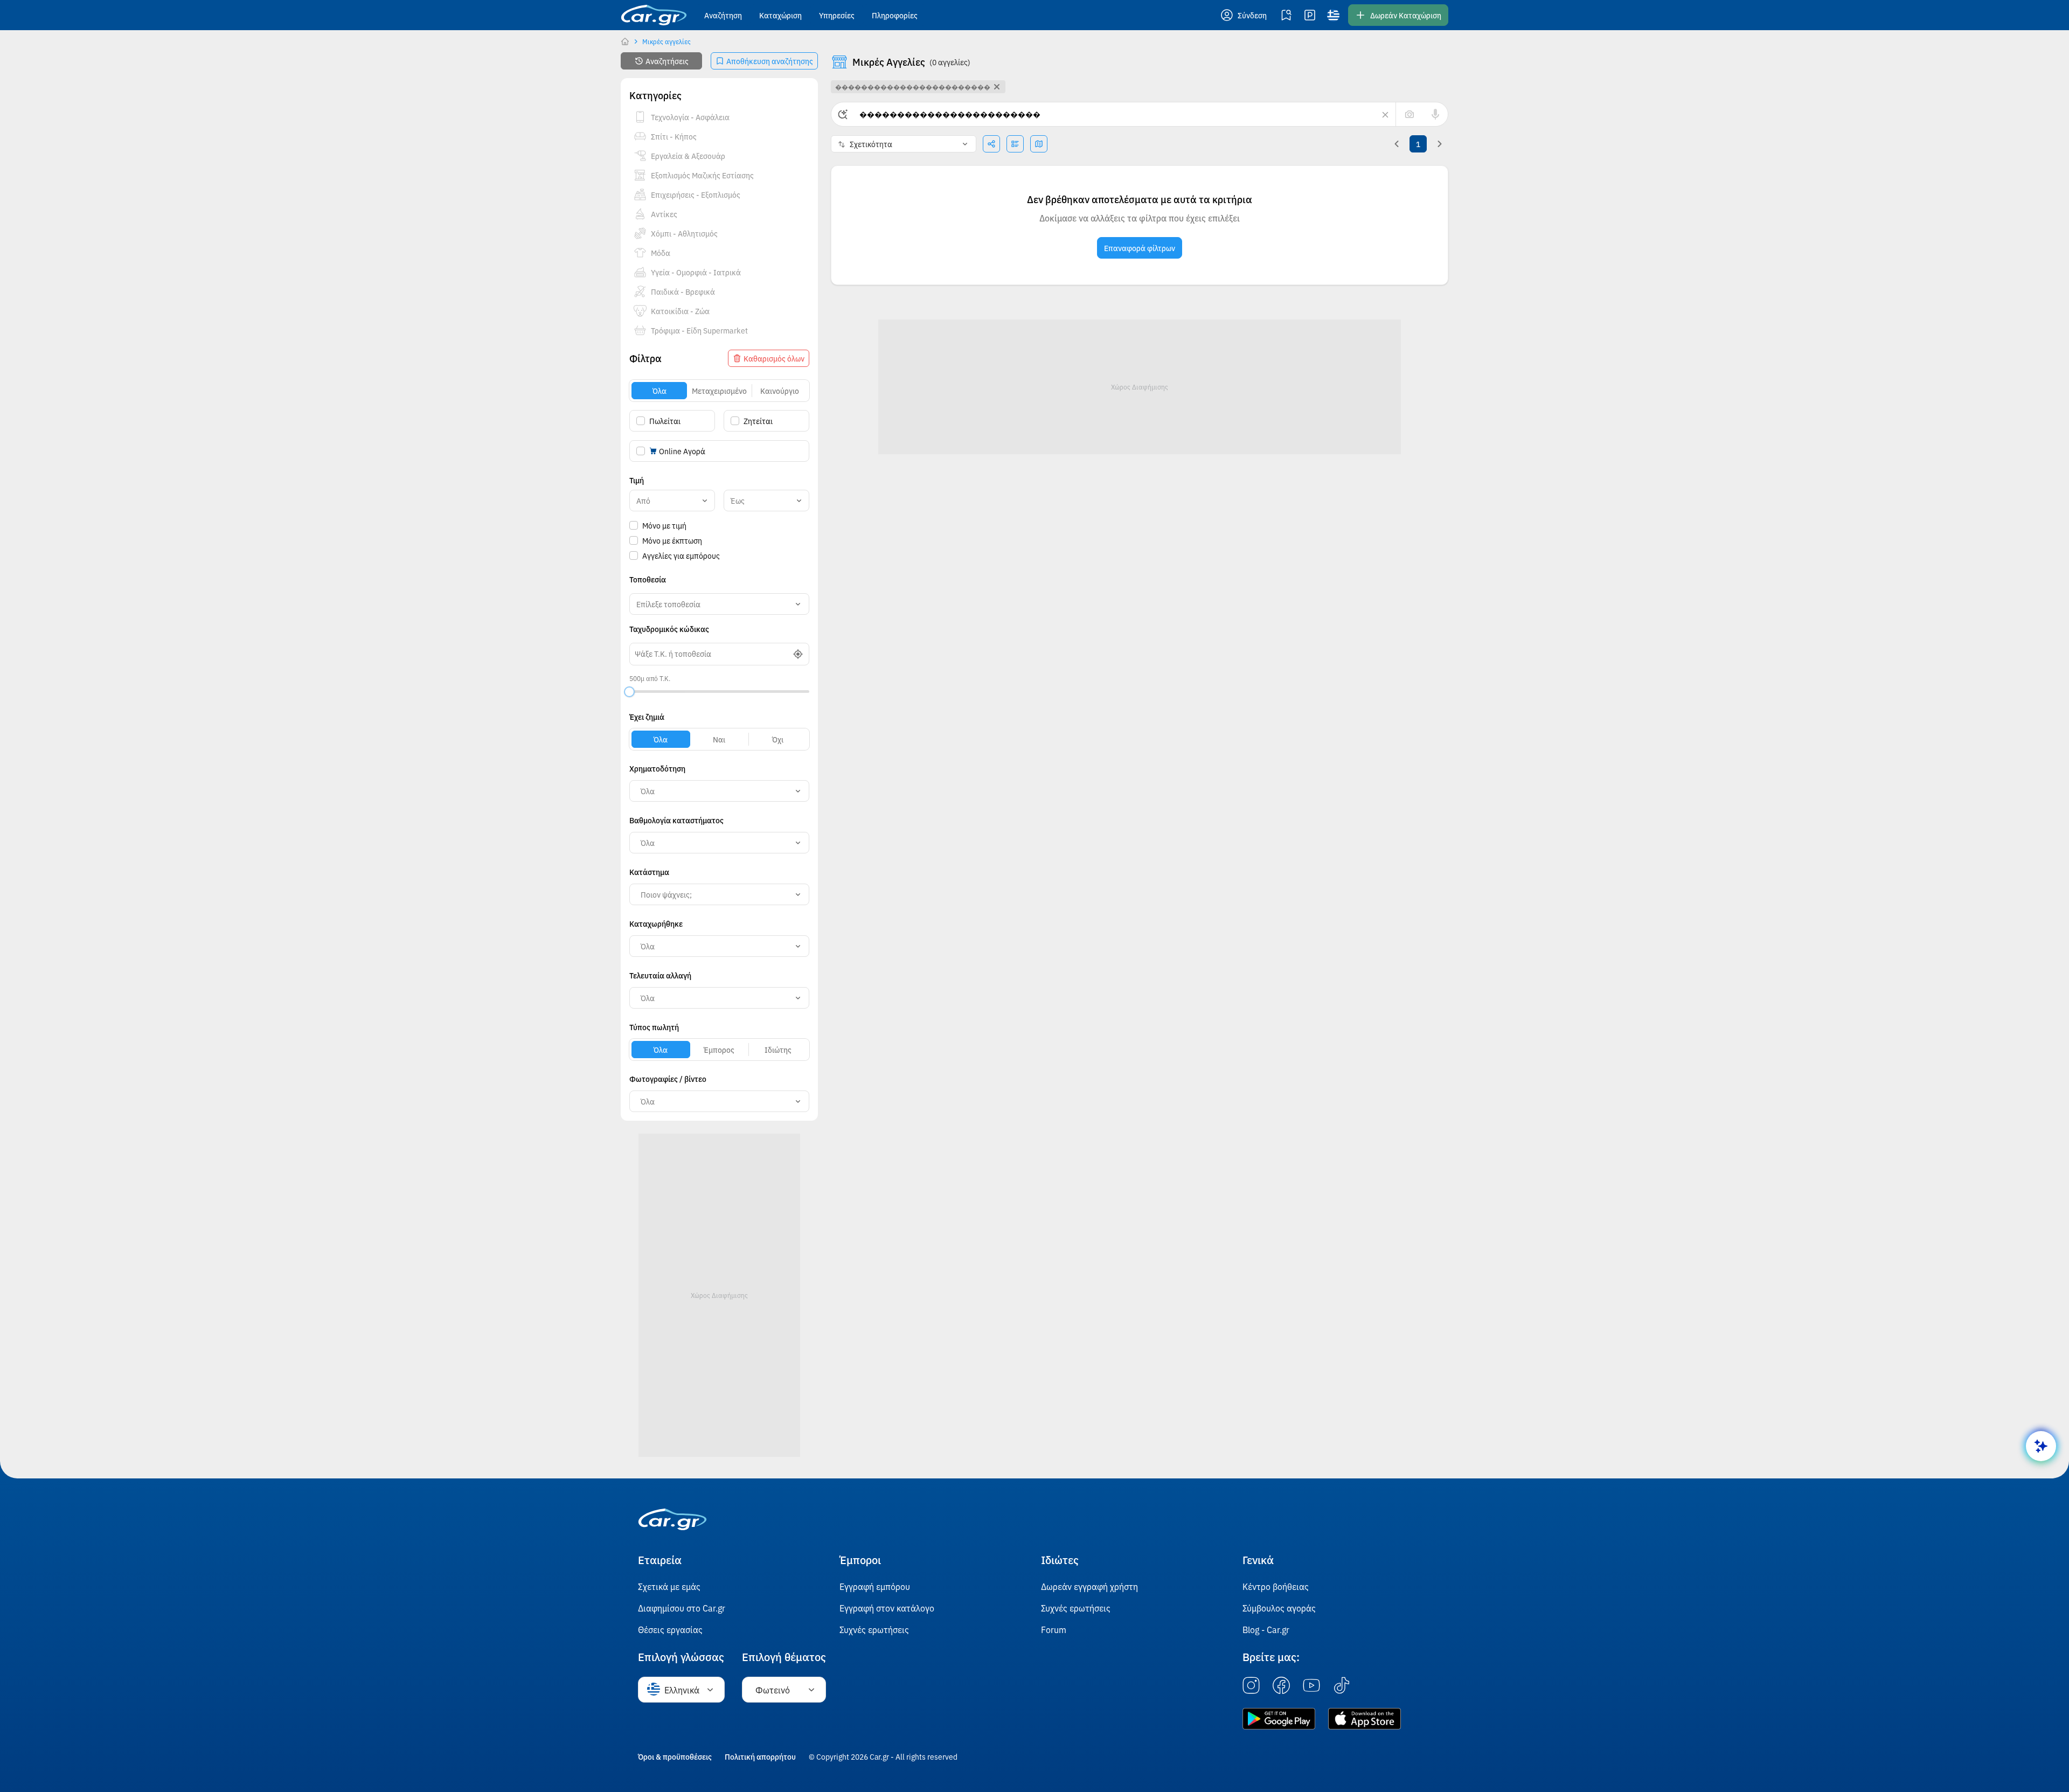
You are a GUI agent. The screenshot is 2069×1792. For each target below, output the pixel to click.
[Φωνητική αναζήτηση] (1435, 114)
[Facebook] (1281, 1686)
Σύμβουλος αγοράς (1279, 1608)
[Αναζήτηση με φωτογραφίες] (1410, 114)
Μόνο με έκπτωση (672, 540)
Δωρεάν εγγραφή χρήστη (1089, 1586)
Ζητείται (758, 421)
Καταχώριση (780, 15)
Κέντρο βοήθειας (1276, 1586)
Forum (1054, 1629)
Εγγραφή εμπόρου (875, 1586)
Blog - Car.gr (1266, 1629)
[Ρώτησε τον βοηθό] (2041, 1446)
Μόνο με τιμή (664, 525)
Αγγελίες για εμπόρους (681, 555)
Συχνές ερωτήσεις (874, 1629)
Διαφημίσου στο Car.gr (682, 1608)
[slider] (629, 692)
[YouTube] (1311, 1686)
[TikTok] (1342, 1686)
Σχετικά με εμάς (669, 1586)
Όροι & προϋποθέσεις (675, 1756)
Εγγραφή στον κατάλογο (887, 1608)
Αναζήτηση (723, 15)
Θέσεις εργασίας (670, 1629)
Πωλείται (665, 421)
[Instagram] (1251, 1686)
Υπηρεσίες (837, 15)
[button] (1245, 15)
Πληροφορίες (895, 15)
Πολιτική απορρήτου (760, 1756)
